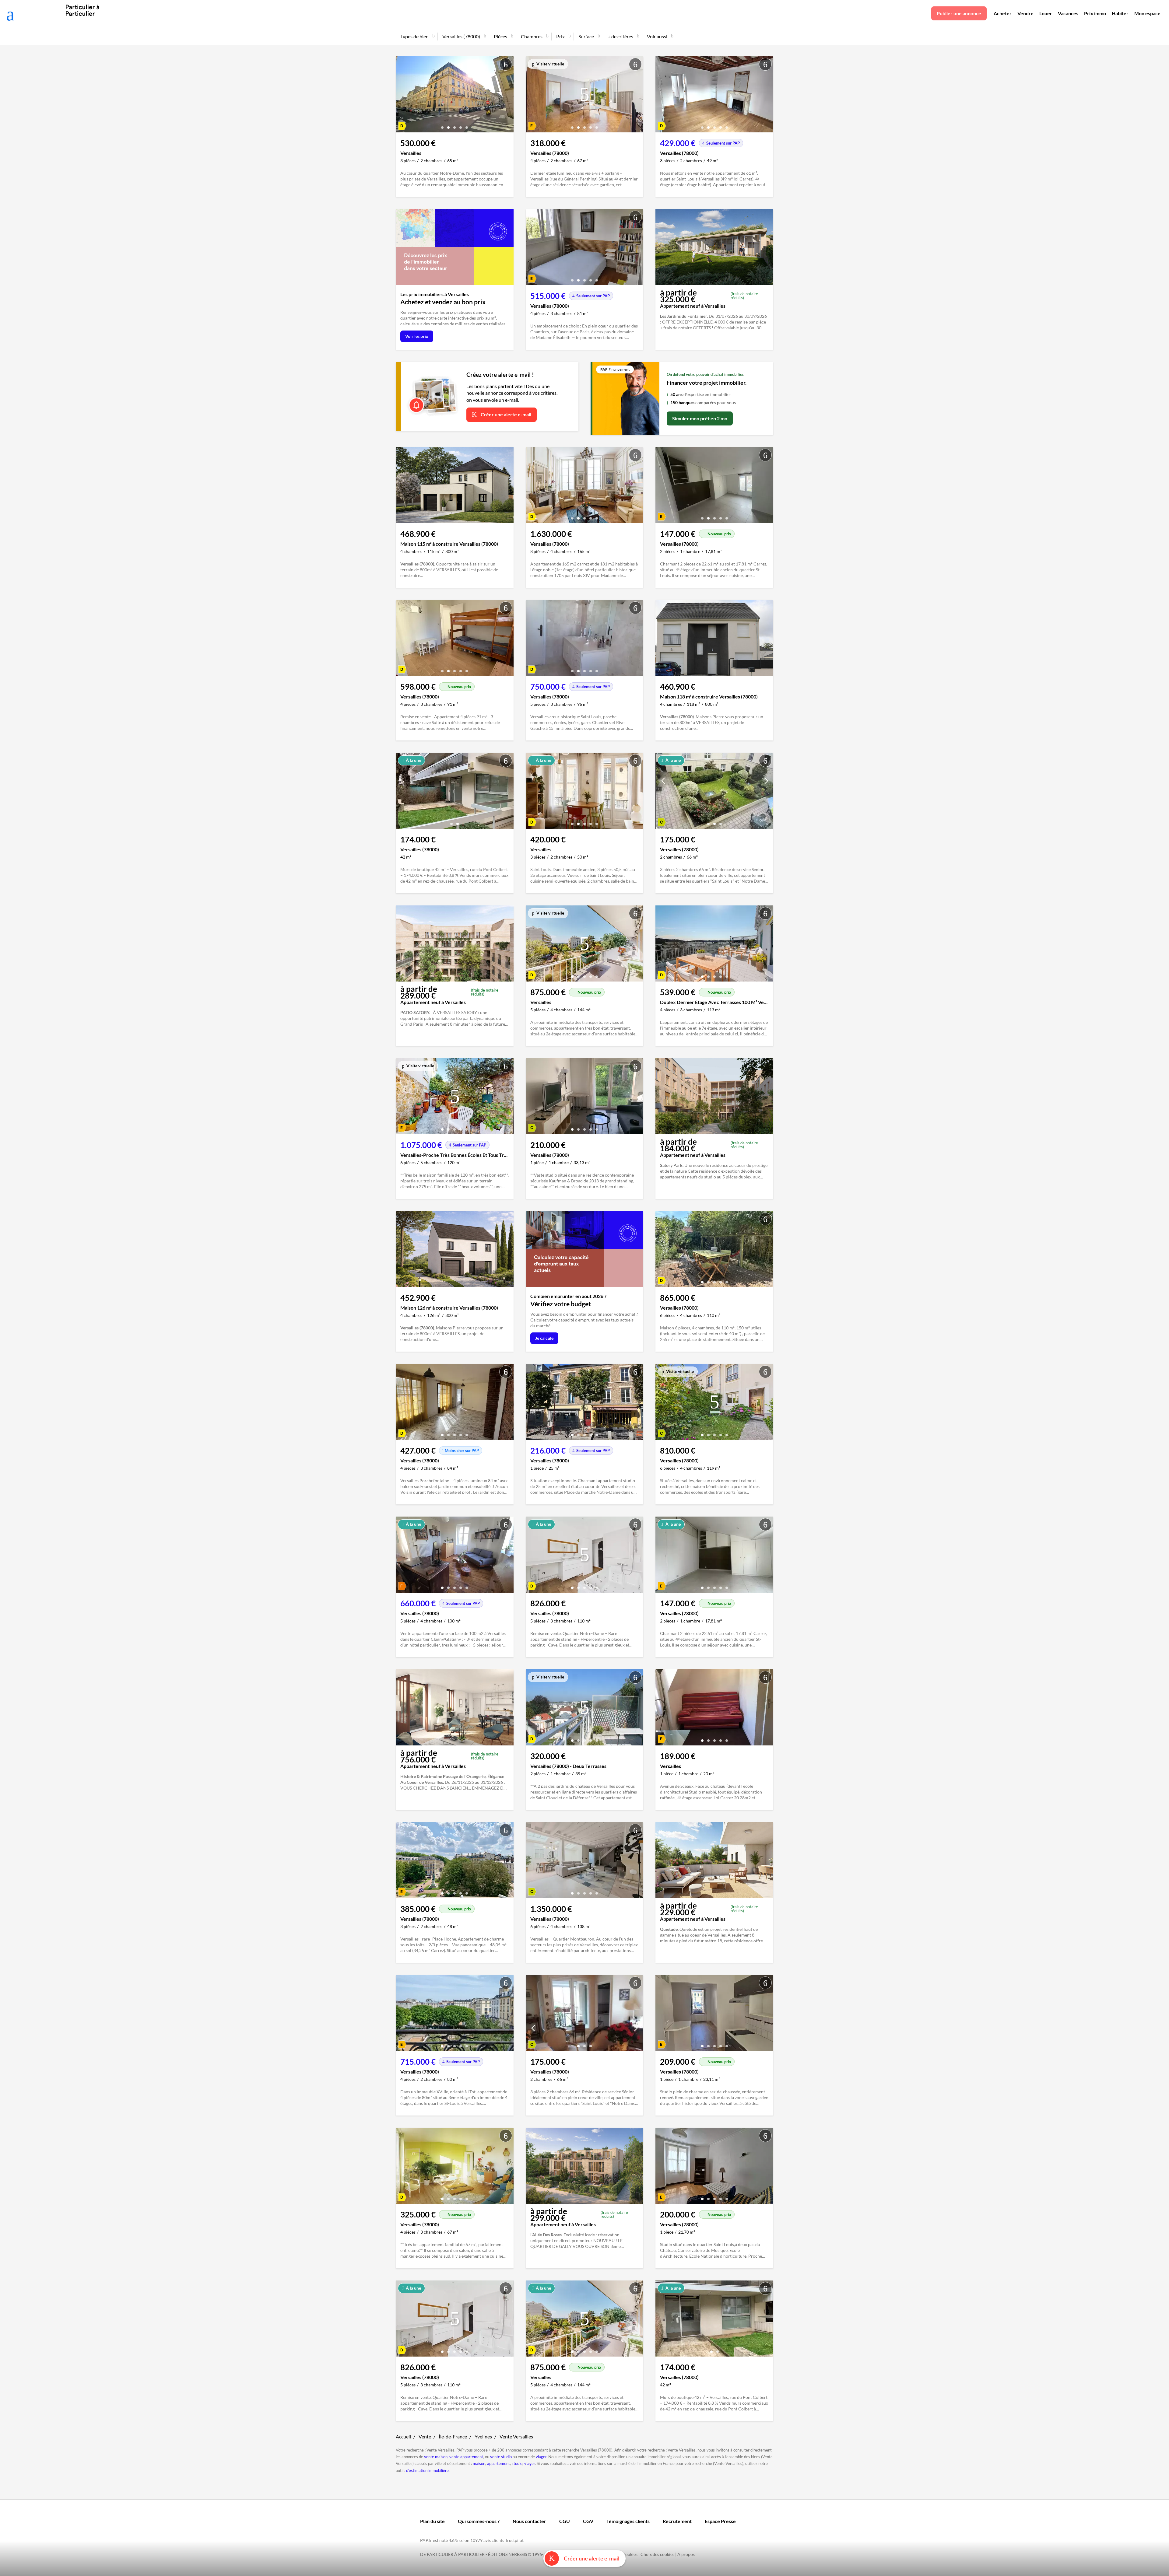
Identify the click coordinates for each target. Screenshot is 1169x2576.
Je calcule (544, 1338)
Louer (1046, 13)
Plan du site (432, 2521)
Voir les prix (417, 336)
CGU (565, 2521)
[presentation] (402, 96)
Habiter (1120, 13)
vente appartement (466, 2457)
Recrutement (677, 2521)
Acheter (1003, 13)
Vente (425, 2436)
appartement (498, 2463)
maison (479, 2463)
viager (541, 2457)
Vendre (1025, 13)
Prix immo (1095, 13)
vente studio (501, 2457)
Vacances (1068, 13)
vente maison (436, 2457)
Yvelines (483, 2436)
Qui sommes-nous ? (479, 2521)
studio (517, 2463)
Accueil (403, 2436)
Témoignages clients (628, 2521)
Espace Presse (720, 2521)
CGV (588, 2521)
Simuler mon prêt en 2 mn (700, 418)
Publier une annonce (959, 13)
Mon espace (1147, 13)
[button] (442, 125)
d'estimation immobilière (427, 2470)
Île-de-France (453, 2436)
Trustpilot (514, 2540)
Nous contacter (529, 2521)
